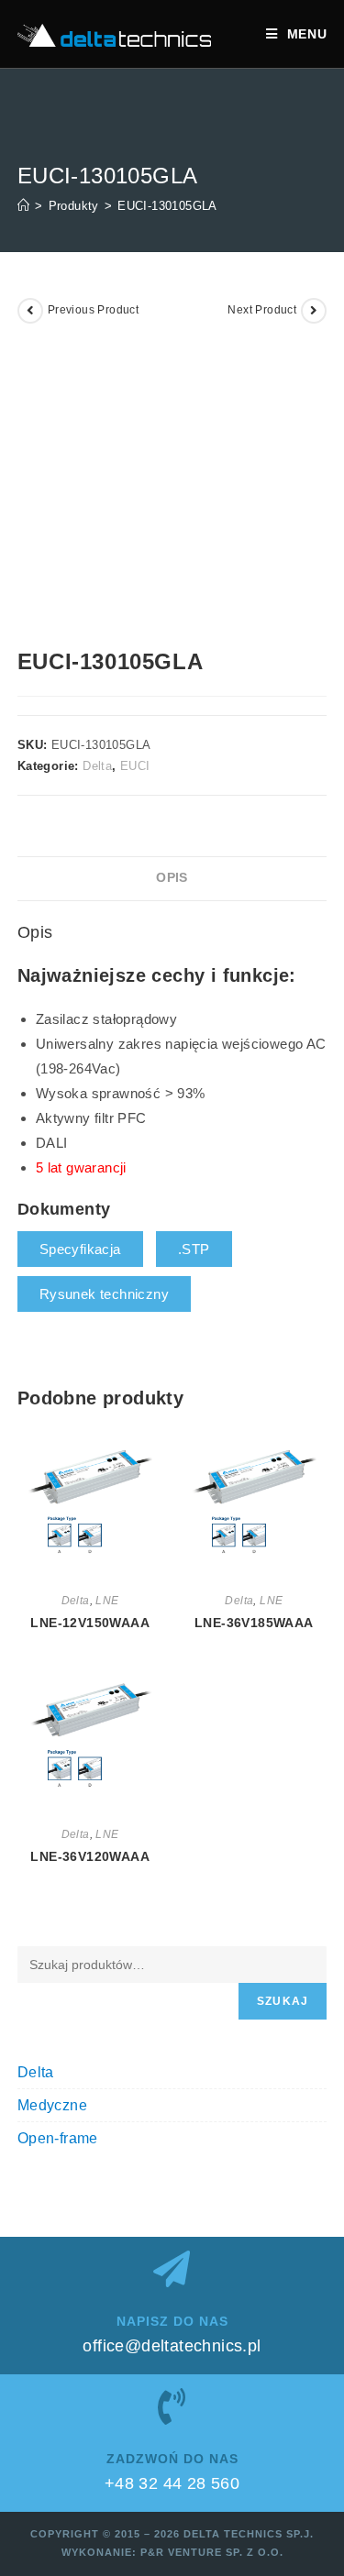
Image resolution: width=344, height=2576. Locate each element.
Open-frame (58, 2138)
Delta (97, 766)
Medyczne (52, 2105)
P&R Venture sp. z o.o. (212, 2552)
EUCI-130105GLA (167, 206)
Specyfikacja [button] (80, 1249)
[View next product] (314, 311)
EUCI (135, 766)
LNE (107, 1601)
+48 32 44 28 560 (172, 2483)
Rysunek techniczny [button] (104, 1294)
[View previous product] (30, 311)
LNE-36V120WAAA (90, 1856)
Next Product (262, 310)
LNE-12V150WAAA (90, 1623)
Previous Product (93, 310)
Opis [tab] (172, 878)
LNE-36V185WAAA (254, 1623)
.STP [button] (194, 1249)
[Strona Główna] (23, 206)
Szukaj (283, 2001)
